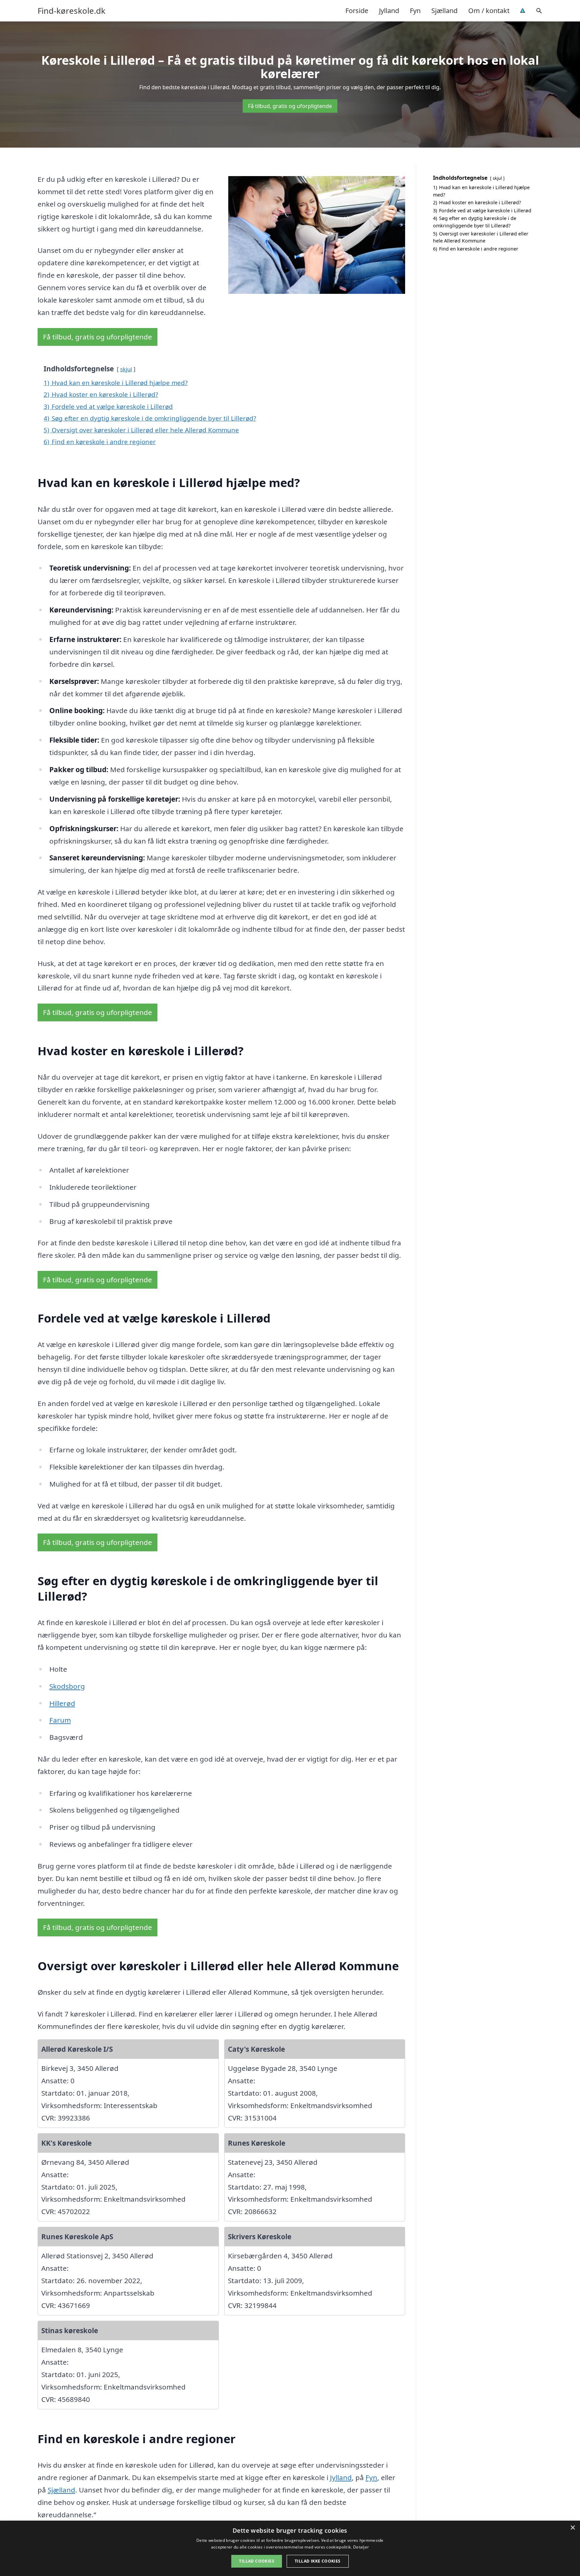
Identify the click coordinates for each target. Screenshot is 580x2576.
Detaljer (361, 2547)
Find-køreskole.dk (71, 11)
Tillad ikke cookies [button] (318, 2561)
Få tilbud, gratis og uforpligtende (290, 106)
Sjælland (444, 11)
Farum (60, 1720)
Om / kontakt (489, 11)
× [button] (572, 2528)
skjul (126, 369)
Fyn (415, 11)
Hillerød (62, 1703)
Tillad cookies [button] (257, 2561)
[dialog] (290, 2548)
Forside (357, 11)
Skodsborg (67, 1686)
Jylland (389, 11)
